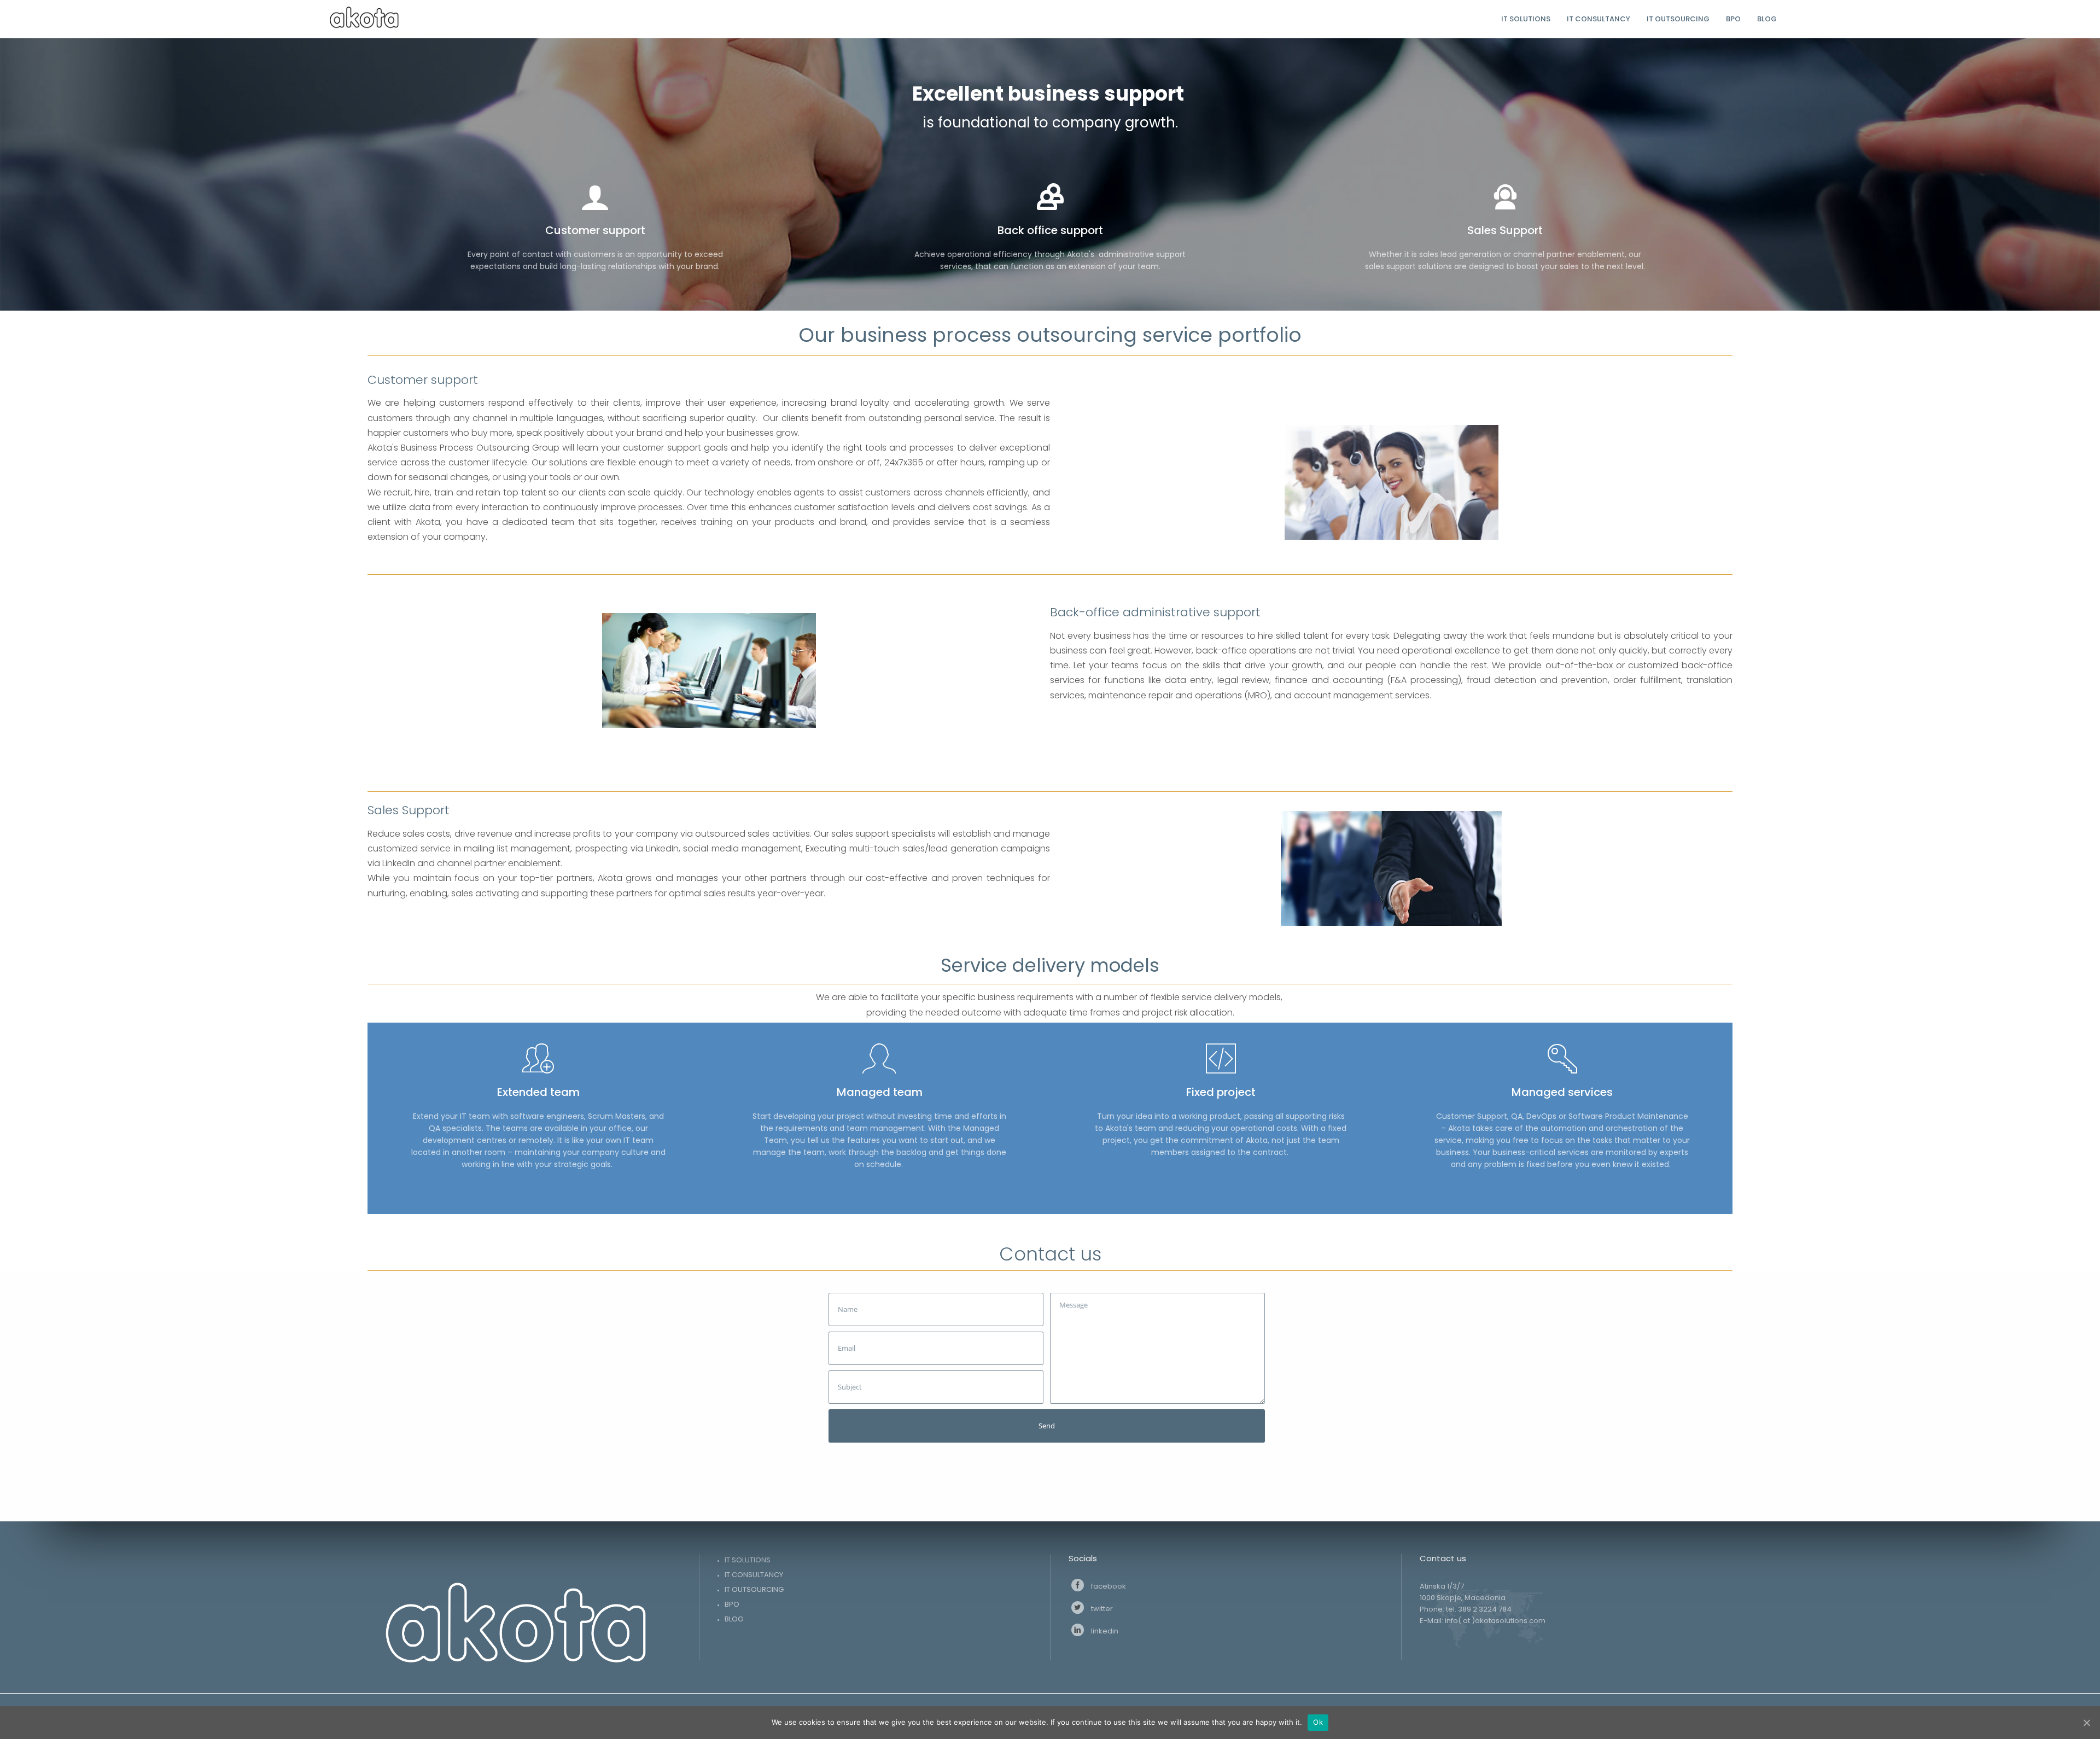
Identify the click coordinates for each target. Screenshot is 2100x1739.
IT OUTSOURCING (754, 1589)
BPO (732, 1604)
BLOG (734, 1619)
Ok (1318, 1722)
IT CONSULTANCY (754, 1575)
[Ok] (2086, 1723)
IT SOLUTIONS (748, 1560)
